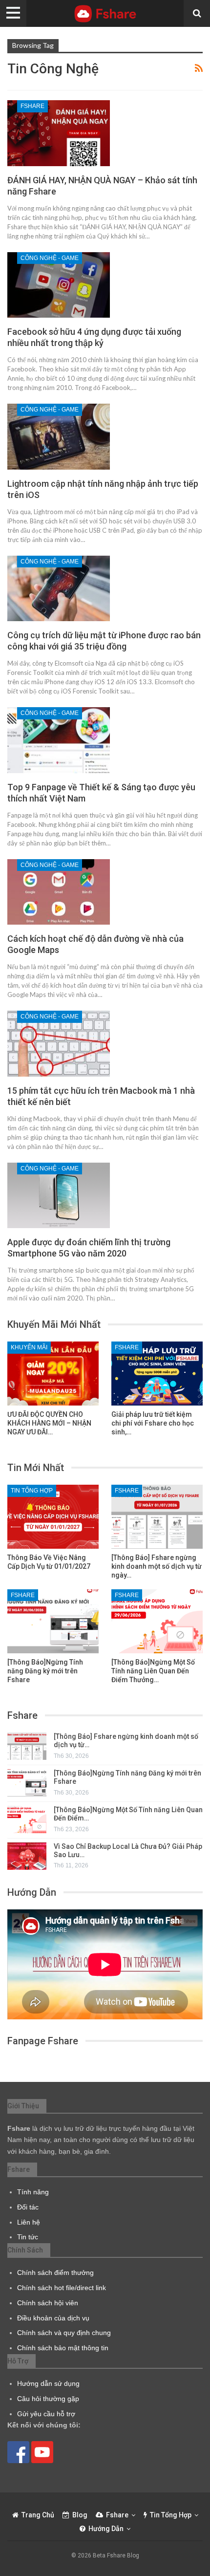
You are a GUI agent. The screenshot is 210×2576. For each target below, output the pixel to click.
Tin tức (28, 2237)
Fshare (32, 106)
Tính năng (33, 2192)
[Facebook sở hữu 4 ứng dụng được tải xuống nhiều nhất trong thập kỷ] (59, 285)
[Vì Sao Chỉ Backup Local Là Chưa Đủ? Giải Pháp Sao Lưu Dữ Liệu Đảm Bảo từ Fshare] (27, 1856)
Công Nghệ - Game (50, 258)
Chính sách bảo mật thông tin (63, 2348)
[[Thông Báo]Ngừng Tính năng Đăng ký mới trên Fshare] (53, 1621)
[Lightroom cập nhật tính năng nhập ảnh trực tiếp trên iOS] (59, 436)
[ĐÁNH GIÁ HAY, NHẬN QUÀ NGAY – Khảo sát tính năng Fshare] (59, 133)
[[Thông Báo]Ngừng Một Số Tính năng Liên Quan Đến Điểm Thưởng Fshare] (157, 1621)
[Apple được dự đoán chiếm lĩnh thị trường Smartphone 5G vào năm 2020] (59, 1195)
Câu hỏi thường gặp (48, 2399)
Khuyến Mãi (29, 1347)
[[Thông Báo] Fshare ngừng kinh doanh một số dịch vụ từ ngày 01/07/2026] (157, 1517)
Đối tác (28, 2207)
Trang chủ (38, 2515)
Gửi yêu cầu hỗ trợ (46, 2414)
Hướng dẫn (106, 2529)
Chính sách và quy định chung (64, 2333)
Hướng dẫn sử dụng (48, 2383)
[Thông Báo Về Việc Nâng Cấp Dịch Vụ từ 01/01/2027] (53, 1517)
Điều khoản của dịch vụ (53, 2318)
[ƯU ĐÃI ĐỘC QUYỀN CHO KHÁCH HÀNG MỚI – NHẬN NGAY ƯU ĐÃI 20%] (53, 1374)
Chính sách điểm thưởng (55, 2273)
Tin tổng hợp (32, 1491)
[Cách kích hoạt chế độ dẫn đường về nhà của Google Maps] (59, 892)
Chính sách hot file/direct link (62, 2288)
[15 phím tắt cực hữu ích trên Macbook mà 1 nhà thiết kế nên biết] (59, 1043)
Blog (80, 2515)
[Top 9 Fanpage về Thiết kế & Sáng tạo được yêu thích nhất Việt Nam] (59, 740)
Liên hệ (29, 2222)
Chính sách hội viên (48, 2303)
